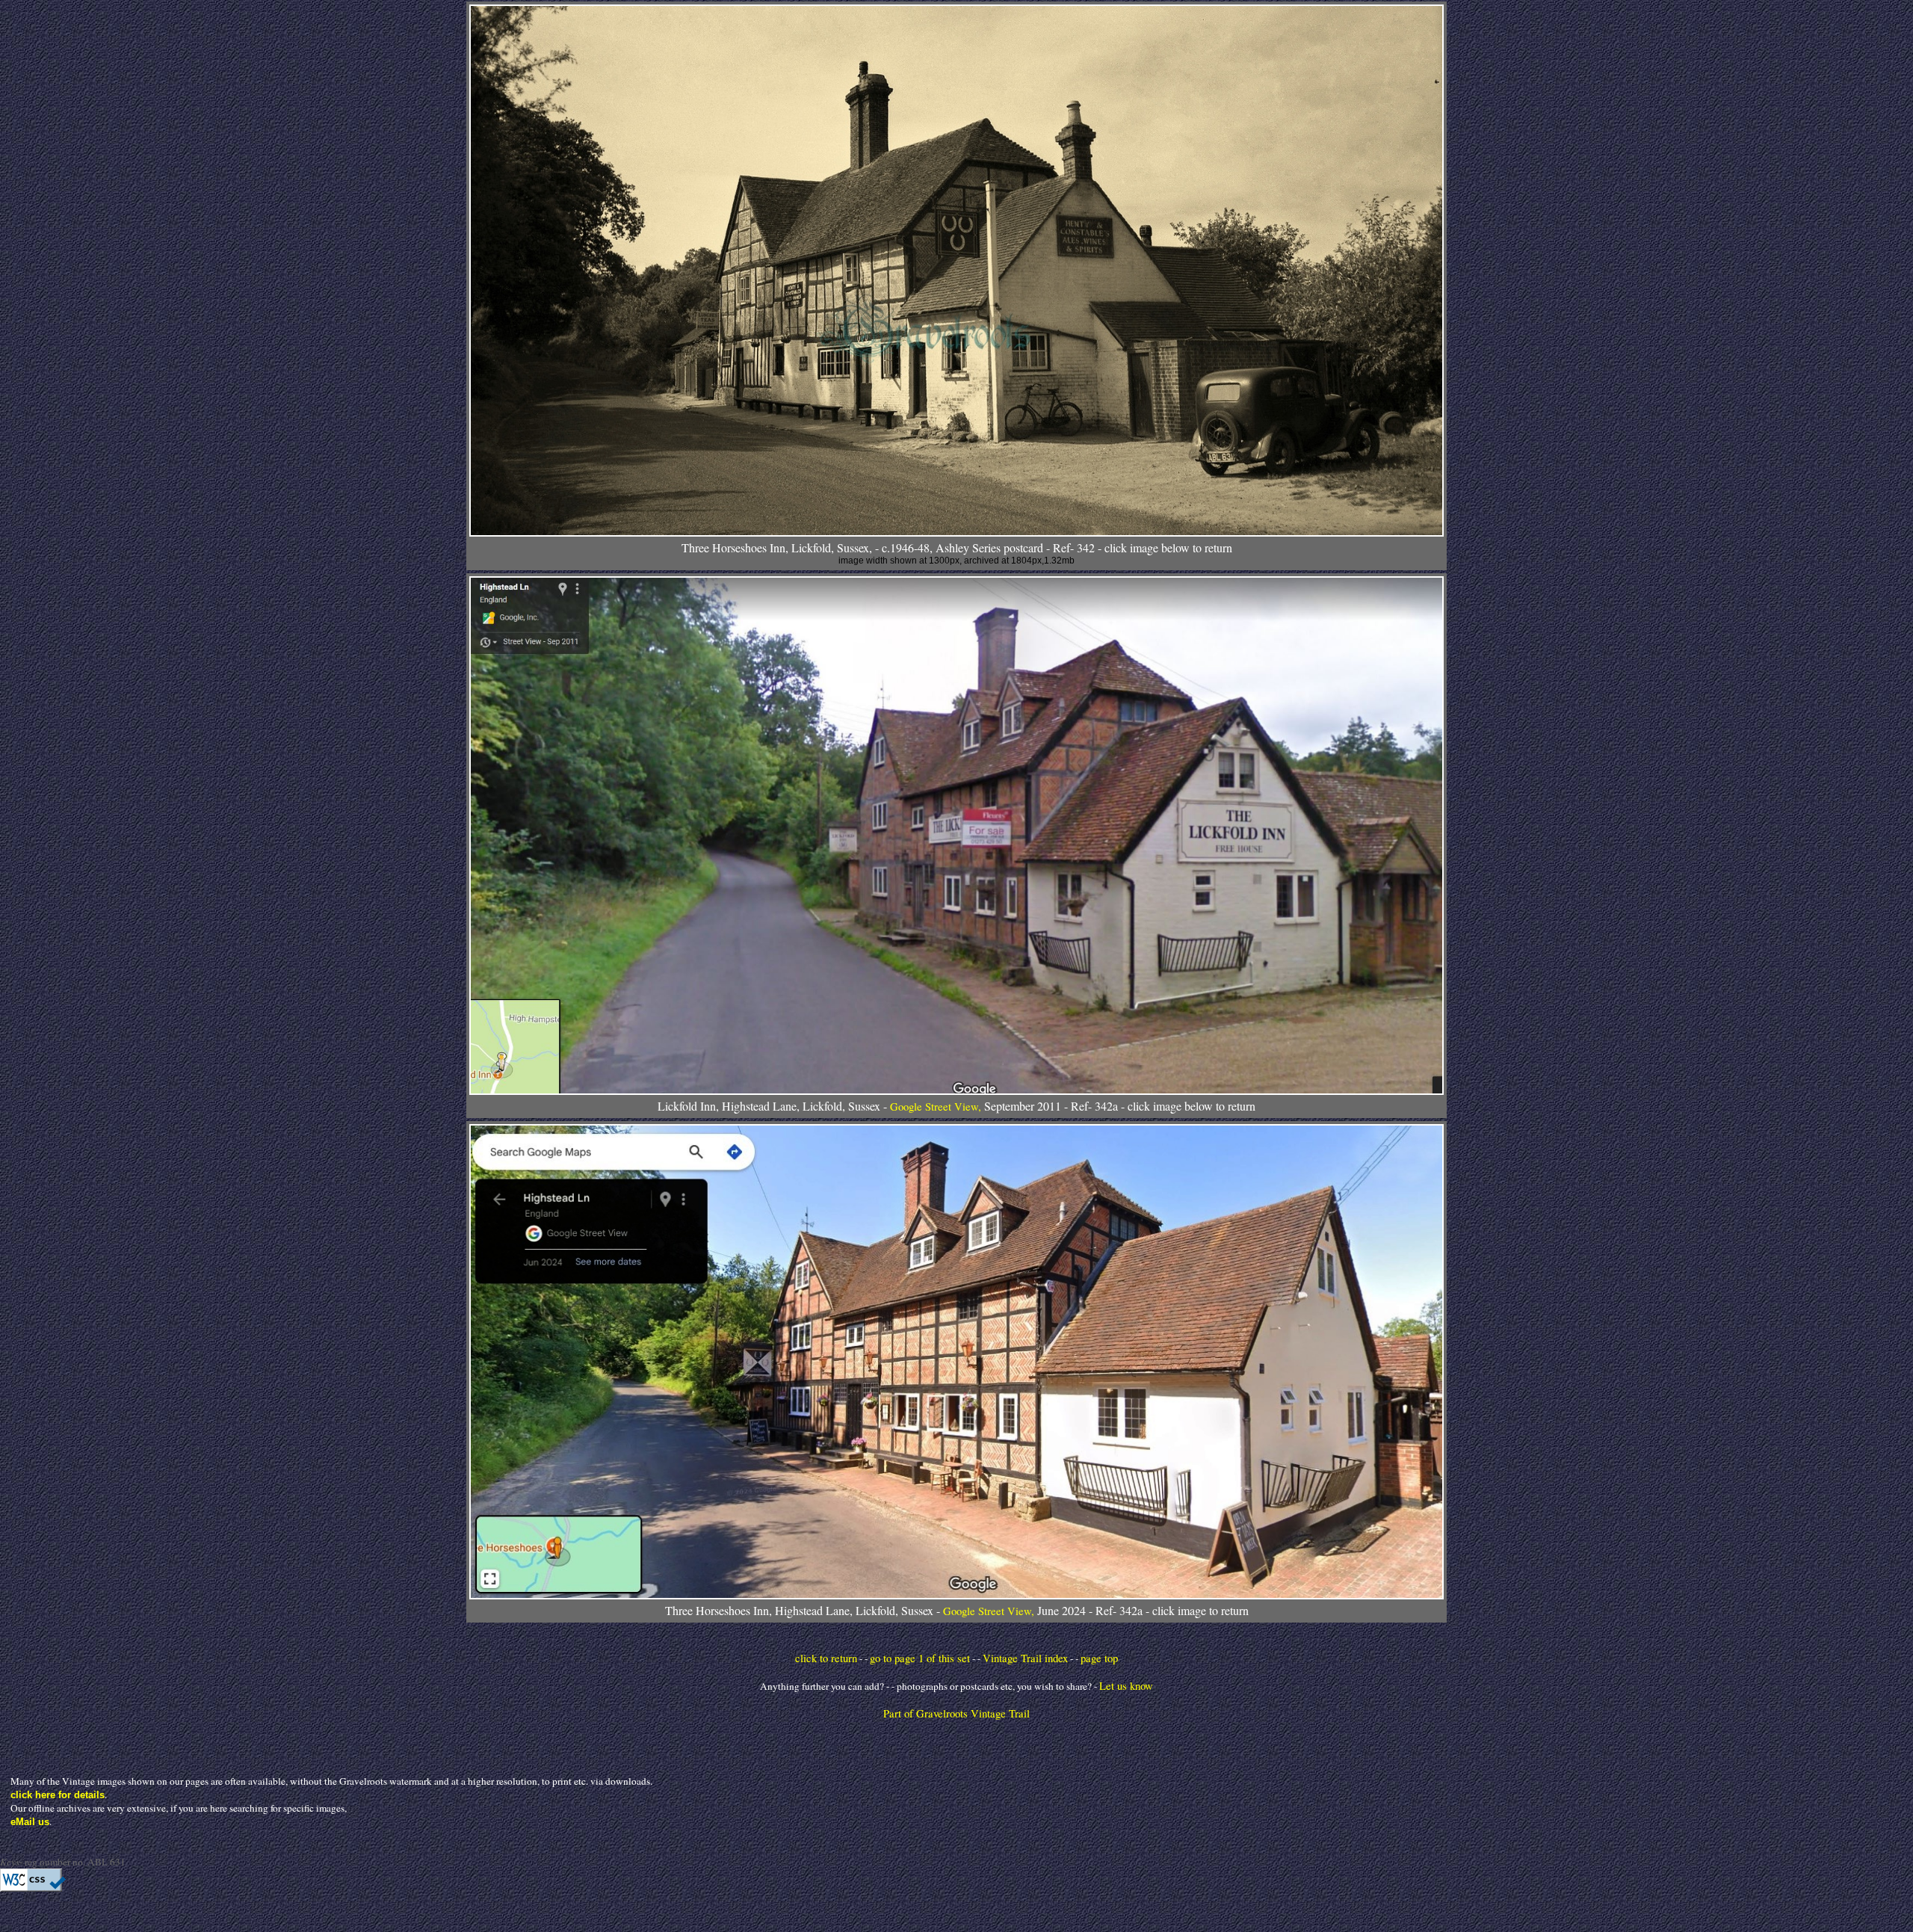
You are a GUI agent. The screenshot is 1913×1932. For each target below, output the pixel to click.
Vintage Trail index (1025, 1658)
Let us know (1126, 1686)
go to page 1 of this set (920, 1658)
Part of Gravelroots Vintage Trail (956, 1713)
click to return (826, 1658)
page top (1099, 1658)
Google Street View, (937, 1107)
